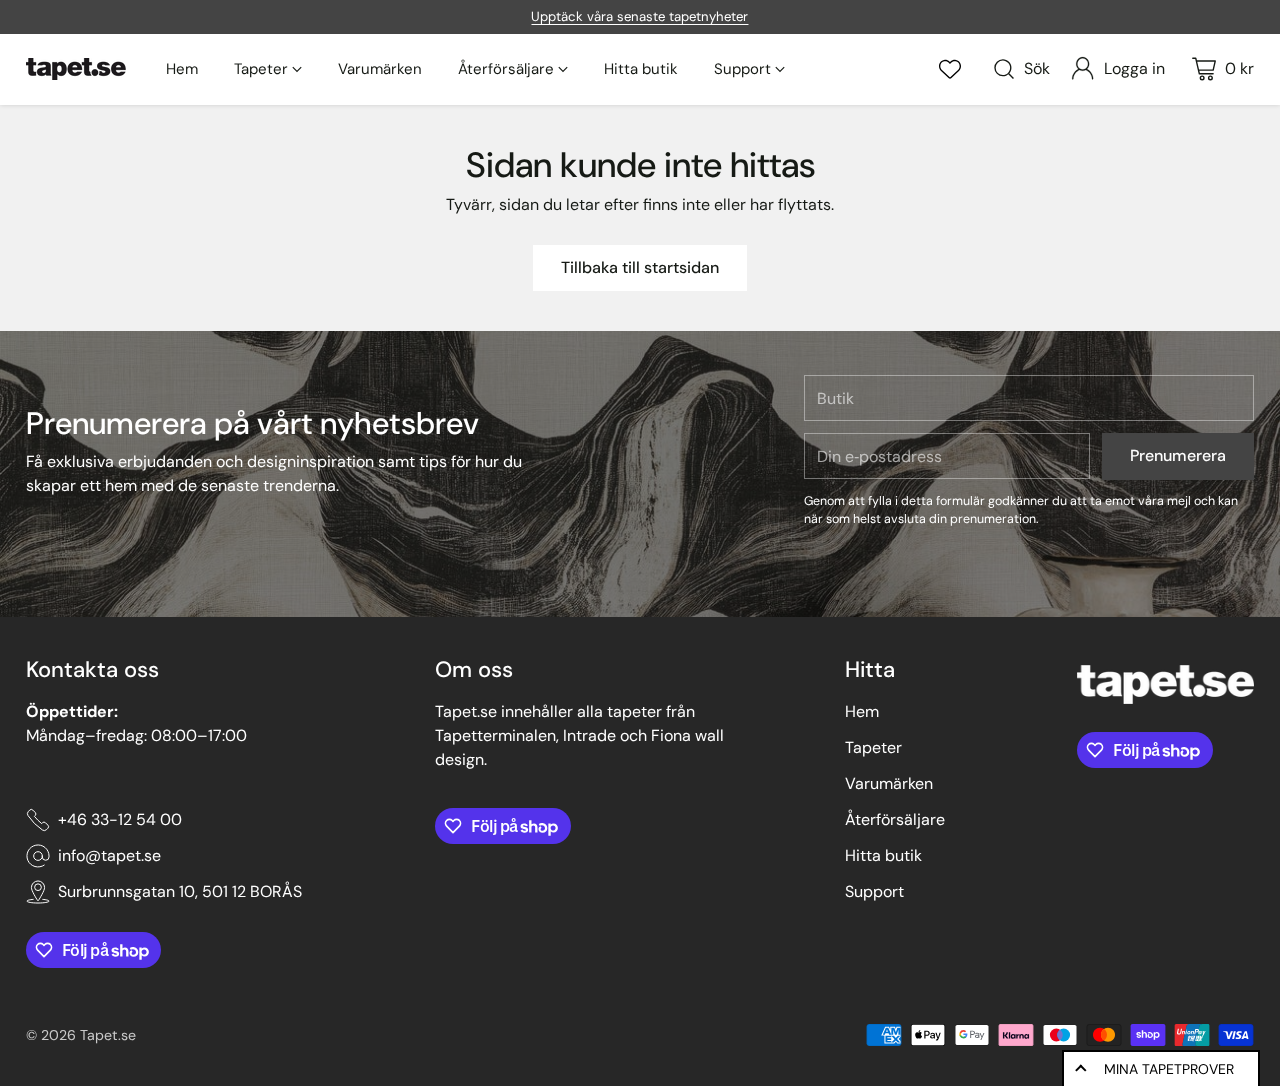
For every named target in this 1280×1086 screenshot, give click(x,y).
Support (874, 891)
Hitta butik (883, 855)
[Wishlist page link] (950, 69)
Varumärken (889, 783)
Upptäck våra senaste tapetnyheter (639, 16)
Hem (862, 711)
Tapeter (873, 747)
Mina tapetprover (1169, 1069)
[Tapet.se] (76, 69)
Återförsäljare (895, 819)
